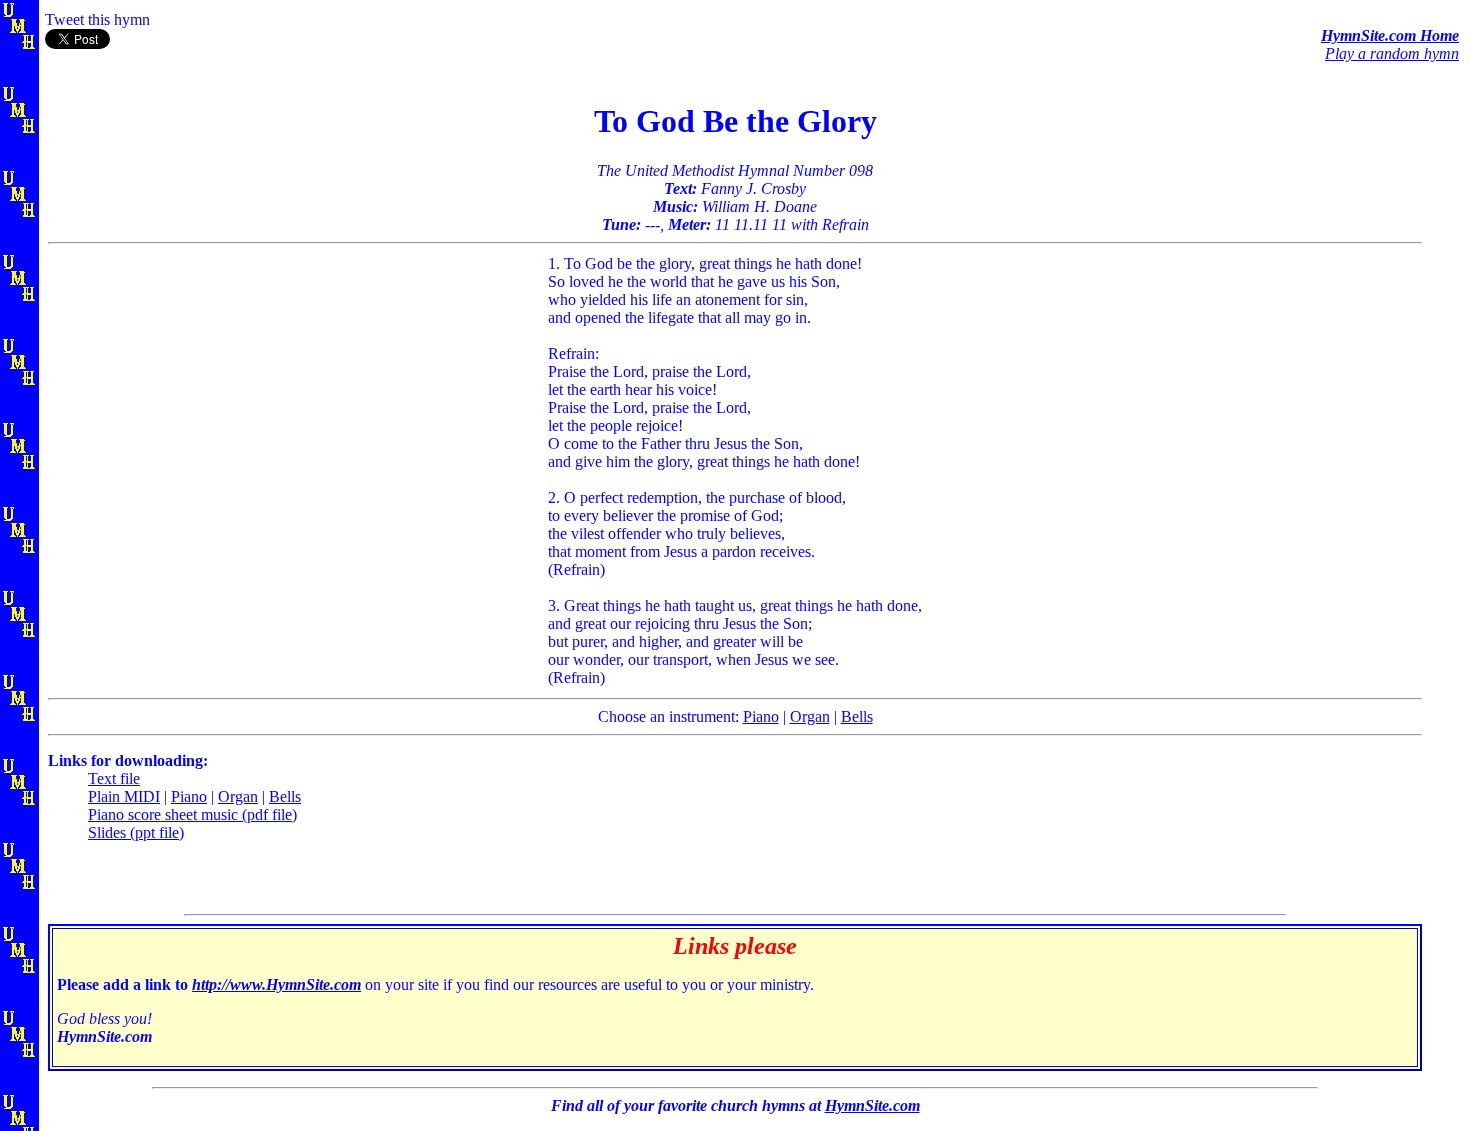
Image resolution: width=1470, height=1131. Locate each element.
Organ (810, 716)
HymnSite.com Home (1390, 35)
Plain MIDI (124, 796)
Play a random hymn (1392, 53)
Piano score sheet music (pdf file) (192, 814)
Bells (857, 716)
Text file (114, 778)
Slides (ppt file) (136, 832)
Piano (761, 716)
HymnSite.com (872, 1105)
